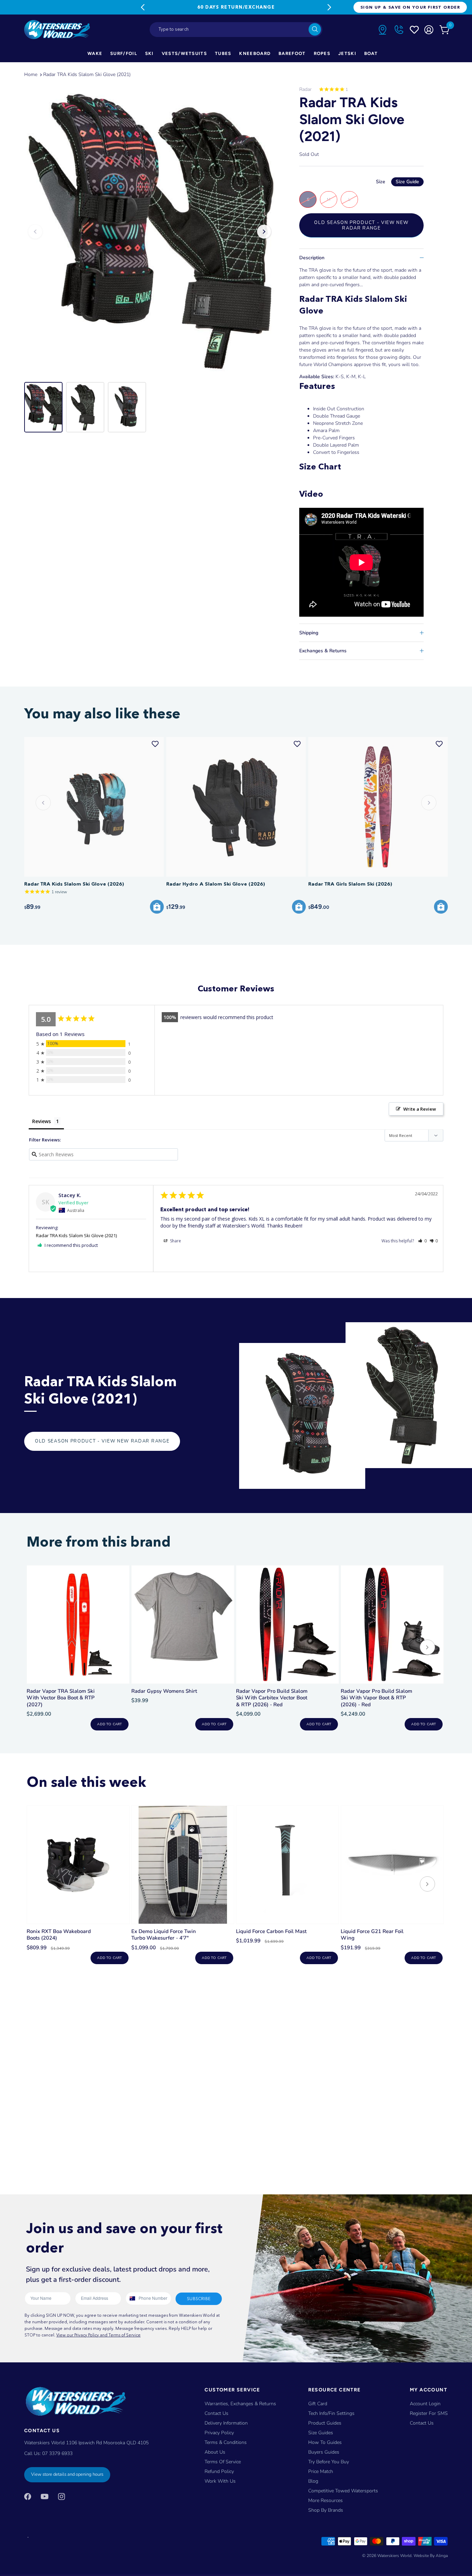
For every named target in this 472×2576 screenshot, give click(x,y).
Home (31, 74)
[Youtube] (45, 2496)
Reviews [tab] (41, 1121)
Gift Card (318, 2404)
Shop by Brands (326, 2510)
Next (329, 7)
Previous (143, 7)
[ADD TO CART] (157, 907)
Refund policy (219, 2471)
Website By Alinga (431, 2556)
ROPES (322, 53)
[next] (427, 1648)
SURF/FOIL (124, 53)
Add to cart (109, 1724)
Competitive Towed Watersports (343, 2491)
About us (215, 2452)
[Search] (315, 29)
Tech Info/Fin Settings (331, 2413)
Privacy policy (219, 2433)
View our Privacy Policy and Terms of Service (98, 2335)
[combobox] (236, 30)
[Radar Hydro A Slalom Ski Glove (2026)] (236, 807)
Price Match (321, 2471)
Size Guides (321, 2433)
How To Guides (325, 2442)
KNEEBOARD (255, 53)
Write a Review (420, 1109)
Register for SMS (429, 2413)
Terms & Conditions (226, 2442)
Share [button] (175, 1241)
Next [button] (264, 232)
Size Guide (407, 182)
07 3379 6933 (57, 2453)
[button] (422, 1241)
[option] (150, 232)
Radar (305, 89)
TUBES (223, 53)
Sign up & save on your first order (410, 7)
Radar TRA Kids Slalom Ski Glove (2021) (87, 74)
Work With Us (220, 2481)
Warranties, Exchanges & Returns (240, 2404)
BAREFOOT (292, 53)
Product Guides (325, 2423)
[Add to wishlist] (155, 744)
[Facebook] (28, 2496)
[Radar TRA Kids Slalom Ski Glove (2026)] (94, 807)
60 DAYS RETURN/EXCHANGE (236, 7)
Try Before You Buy (329, 2462)
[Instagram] (62, 2496)
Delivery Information (226, 2423)
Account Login (425, 2404)
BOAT (371, 53)
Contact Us (216, 2413)
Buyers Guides (324, 2452)
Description (312, 258)
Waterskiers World (394, 2556)
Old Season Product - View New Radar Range (361, 225)
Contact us (422, 2423)
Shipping (309, 633)
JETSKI (347, 53)
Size (398, 182)
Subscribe (199, 2299)
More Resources (325, 2500)
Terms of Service (223, 2462)
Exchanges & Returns (323, 651)
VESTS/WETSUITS (184, 53)
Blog (313, 2481)
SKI (149, 53)
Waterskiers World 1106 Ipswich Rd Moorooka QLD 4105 (86, 2443)
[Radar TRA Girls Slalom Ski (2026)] (378, 807)
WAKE (95, 53)
